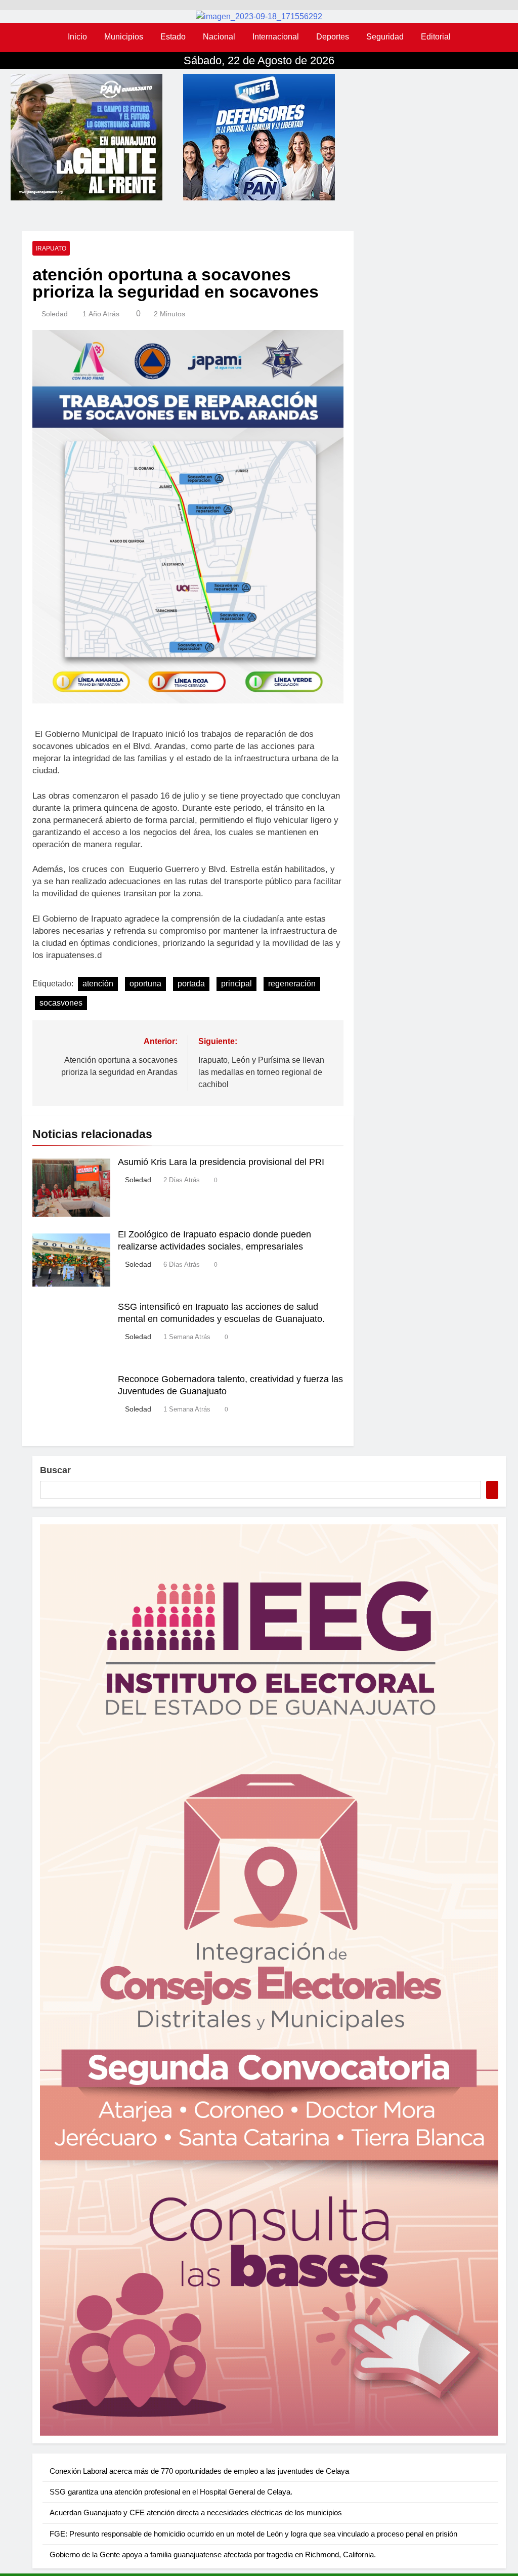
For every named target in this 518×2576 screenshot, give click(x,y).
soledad (55, 314)
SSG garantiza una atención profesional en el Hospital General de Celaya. (171, 2492)
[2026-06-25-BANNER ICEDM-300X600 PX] (269, 1980)
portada (191, 984)
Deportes (333, 37)
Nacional (219, 37)
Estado (173, 37)
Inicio (77, 37)
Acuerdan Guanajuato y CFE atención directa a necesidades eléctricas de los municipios (196, 2512)
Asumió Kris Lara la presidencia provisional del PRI (221, 1162)
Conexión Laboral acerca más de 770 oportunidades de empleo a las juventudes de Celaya (199, 2471)
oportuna (145, 984)
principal (236, 984)
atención (98, 984)
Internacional (276, 37)
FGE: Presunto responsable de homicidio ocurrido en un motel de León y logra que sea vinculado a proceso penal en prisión (253, 2534)
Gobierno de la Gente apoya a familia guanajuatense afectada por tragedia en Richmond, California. (213, 2554)
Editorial (436, 37)
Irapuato (51, 248)
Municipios (124, 37)
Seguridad (385, 37)
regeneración (292, 984)
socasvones (61, 1003)
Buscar (55, 1470)
